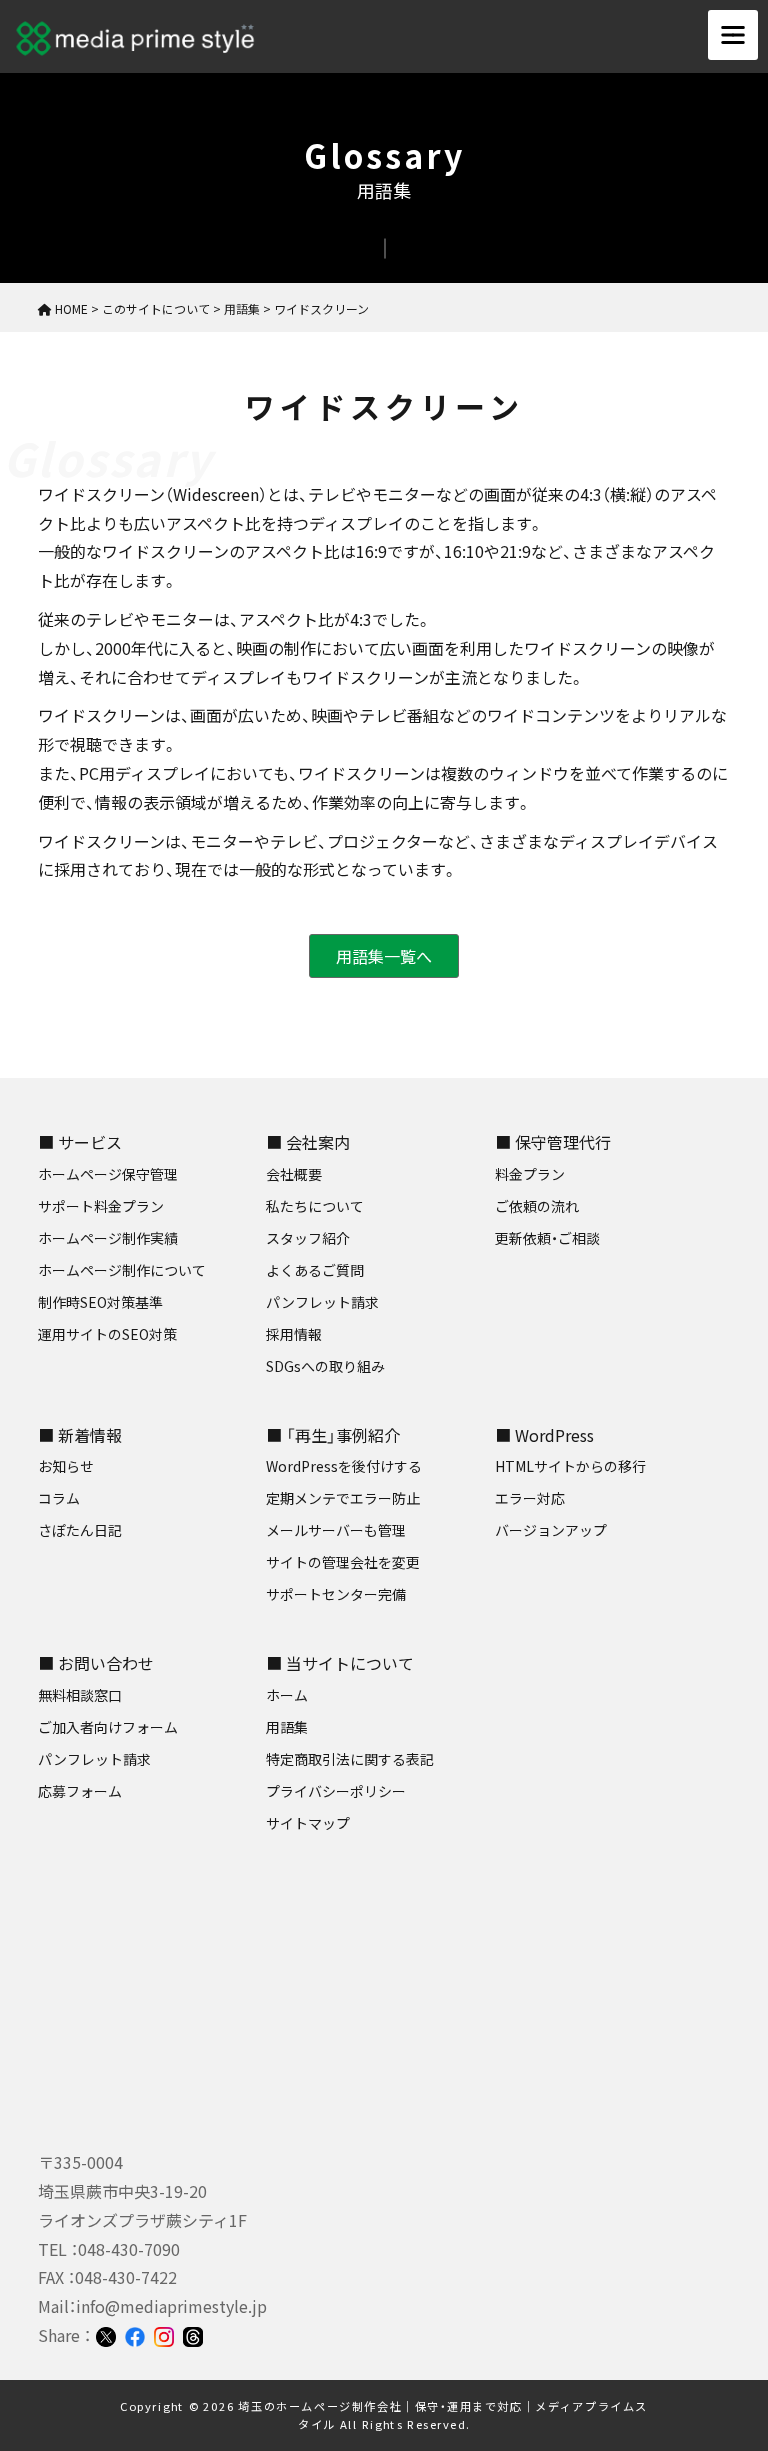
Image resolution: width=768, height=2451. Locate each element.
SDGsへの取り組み (325, 1366)
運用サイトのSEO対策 (107, 1334)
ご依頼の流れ (537, 1206)
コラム (59, 1498)
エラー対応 (530, 1498)
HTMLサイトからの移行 (570, 1466)
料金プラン (530, 1174)
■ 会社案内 (308, 1142)
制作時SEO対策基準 (100, 1302)
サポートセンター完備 (336, 1594)
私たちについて (315, 1206)
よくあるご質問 (315, 1270)
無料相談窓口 (80, 1695)
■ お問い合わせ (96, 1663)
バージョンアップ (551, 1530)
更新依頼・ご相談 (547, 1238)
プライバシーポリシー (336, 1791)
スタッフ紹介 (308, 1238)
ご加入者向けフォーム (108, 1727)
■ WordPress (544, 1435)
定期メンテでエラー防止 (343, 1498)
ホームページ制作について (122, 1270)
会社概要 (294, 1174)
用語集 (287, 1727)
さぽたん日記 (80, 1530)
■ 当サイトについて (340, 1663)
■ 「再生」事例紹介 (333, 1435)
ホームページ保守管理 (108, 1174)
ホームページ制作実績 (108, 1238)
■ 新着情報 (80, 1435)
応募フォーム (80, 1791)
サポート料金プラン (101, 1206)
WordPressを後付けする (344, 1466)
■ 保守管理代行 (553, 1142)
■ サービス (80, 1142)
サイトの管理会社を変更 (343, 1562)
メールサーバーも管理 (336, 1530)
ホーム (287, 1695)
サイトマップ (308, 1823)
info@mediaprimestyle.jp (171, 2306)
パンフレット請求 (322, 1302)
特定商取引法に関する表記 (350, 1759)
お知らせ (66, 1466)
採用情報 (294, 1334)
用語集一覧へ (384, 956)
